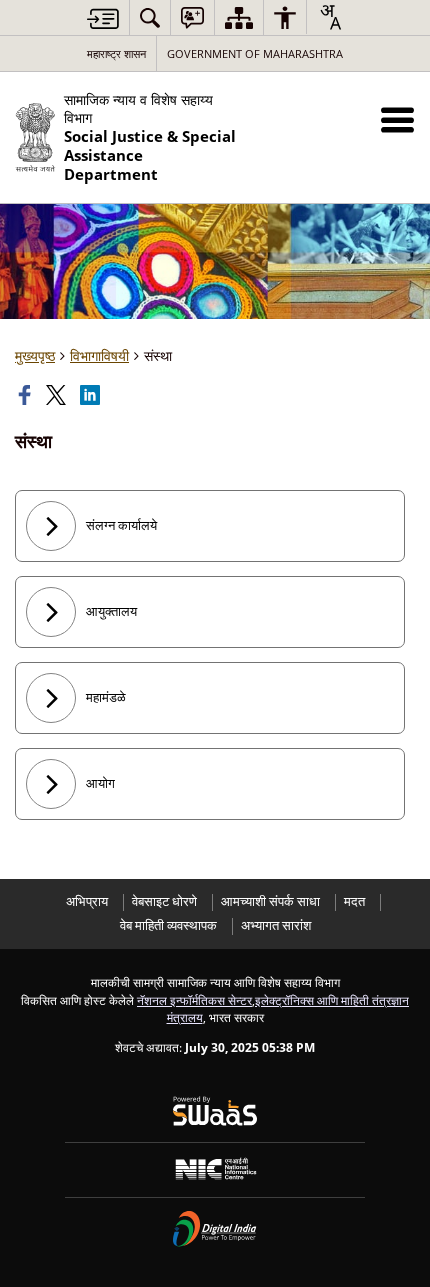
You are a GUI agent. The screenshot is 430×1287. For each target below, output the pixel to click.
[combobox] (330, 17)
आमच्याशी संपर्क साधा (270, 901)
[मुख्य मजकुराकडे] (103, 18)
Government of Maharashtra (255, 53)
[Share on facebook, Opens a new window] (27, 395)
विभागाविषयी (99, 355)
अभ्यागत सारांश (276, 925)
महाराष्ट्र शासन (116, 53)
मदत (354, 901)
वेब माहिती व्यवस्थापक (168, 925)
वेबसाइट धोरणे (164, 901)
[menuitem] (150, 17)
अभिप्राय (87, 901)
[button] (397, 119)
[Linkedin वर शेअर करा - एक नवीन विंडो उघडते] (92, 395)
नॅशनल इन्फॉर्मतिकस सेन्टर (194, 1000)
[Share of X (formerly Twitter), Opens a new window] (58, 395)
